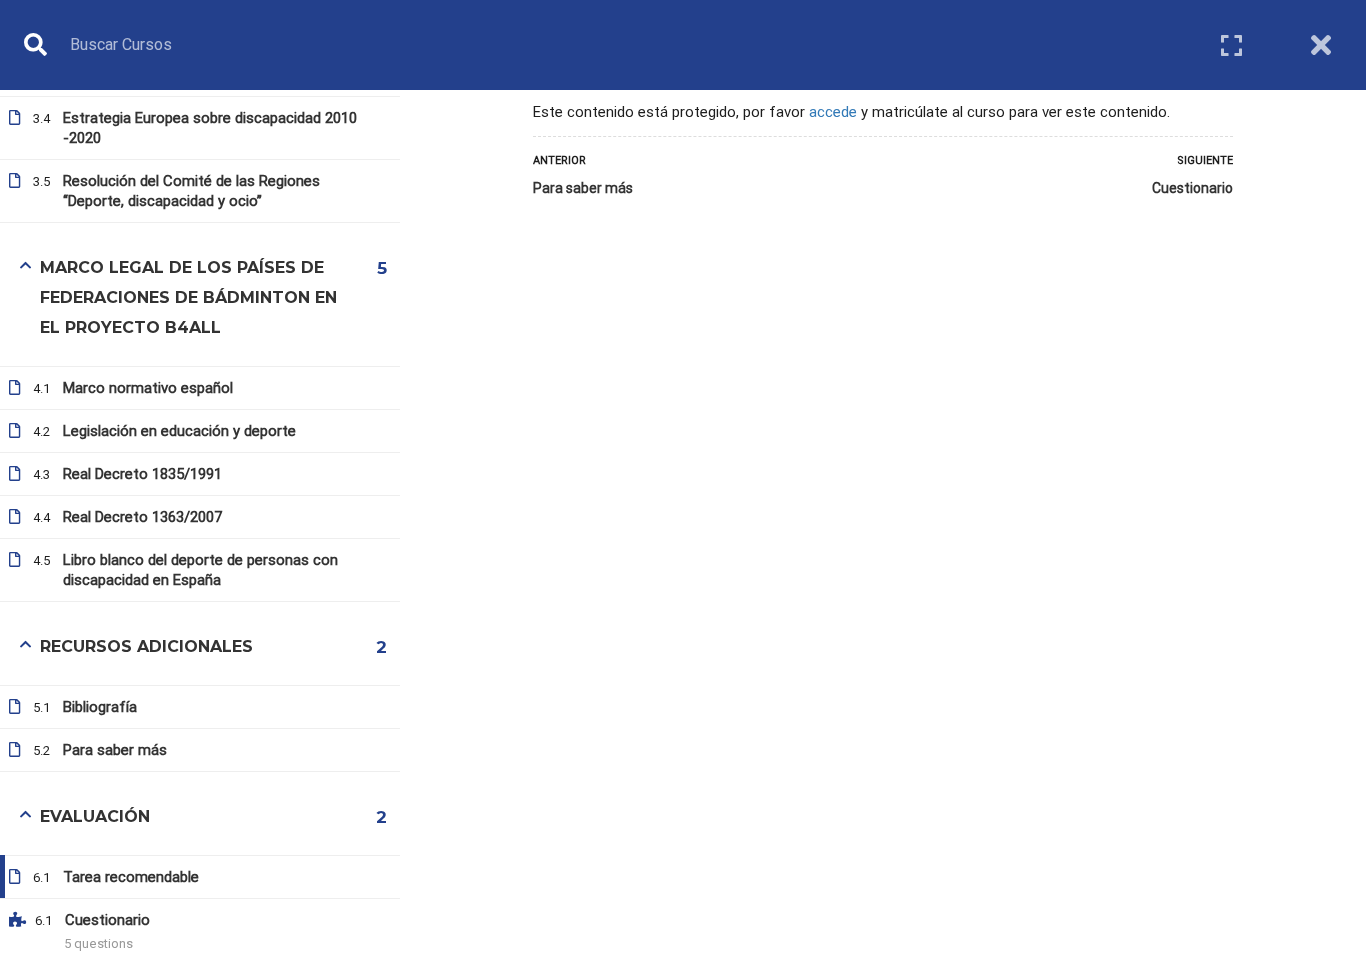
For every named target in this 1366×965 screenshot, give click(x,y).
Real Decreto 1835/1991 (142, 474)
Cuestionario (1192, 188)
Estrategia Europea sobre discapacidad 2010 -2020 (210, 128)
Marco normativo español (148, 388)
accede (833, 112)
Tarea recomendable (131, 877)
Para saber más (583, 188)
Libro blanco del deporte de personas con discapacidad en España (200, 570)
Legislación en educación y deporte (179, 431)
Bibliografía (100, 707)
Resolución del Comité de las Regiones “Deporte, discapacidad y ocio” (191, 191)
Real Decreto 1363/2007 (142, 517)
